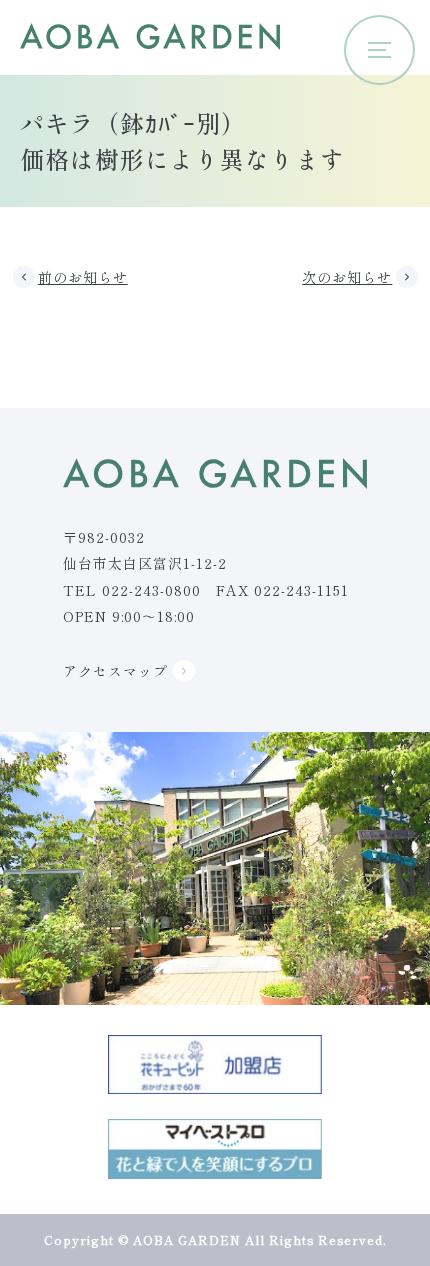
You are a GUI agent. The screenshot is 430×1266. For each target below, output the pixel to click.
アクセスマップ (118, 671)
